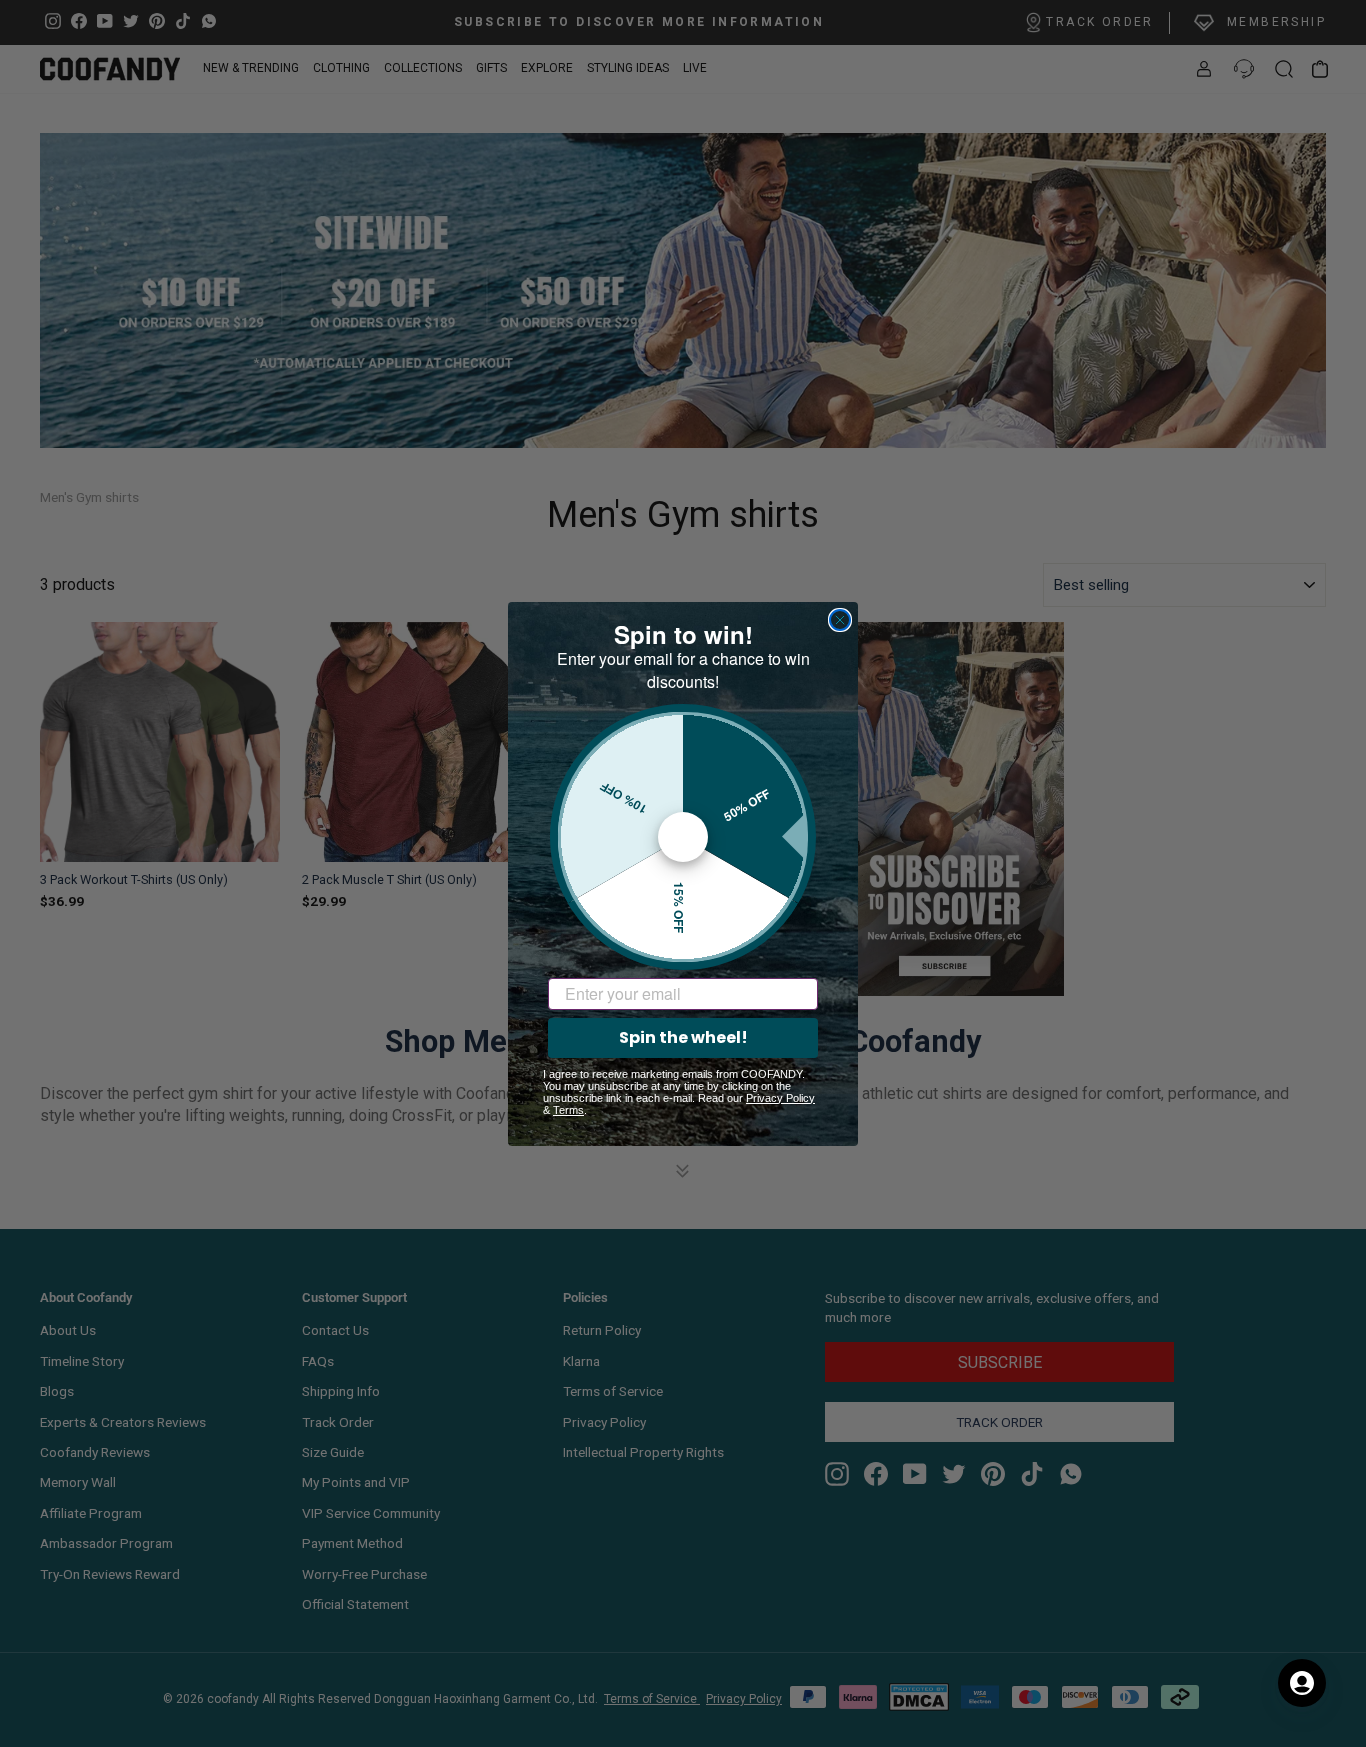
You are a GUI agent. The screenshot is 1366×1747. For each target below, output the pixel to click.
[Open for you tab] (1302, 1683)
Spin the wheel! (683, 1037)
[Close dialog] (840, 620)
